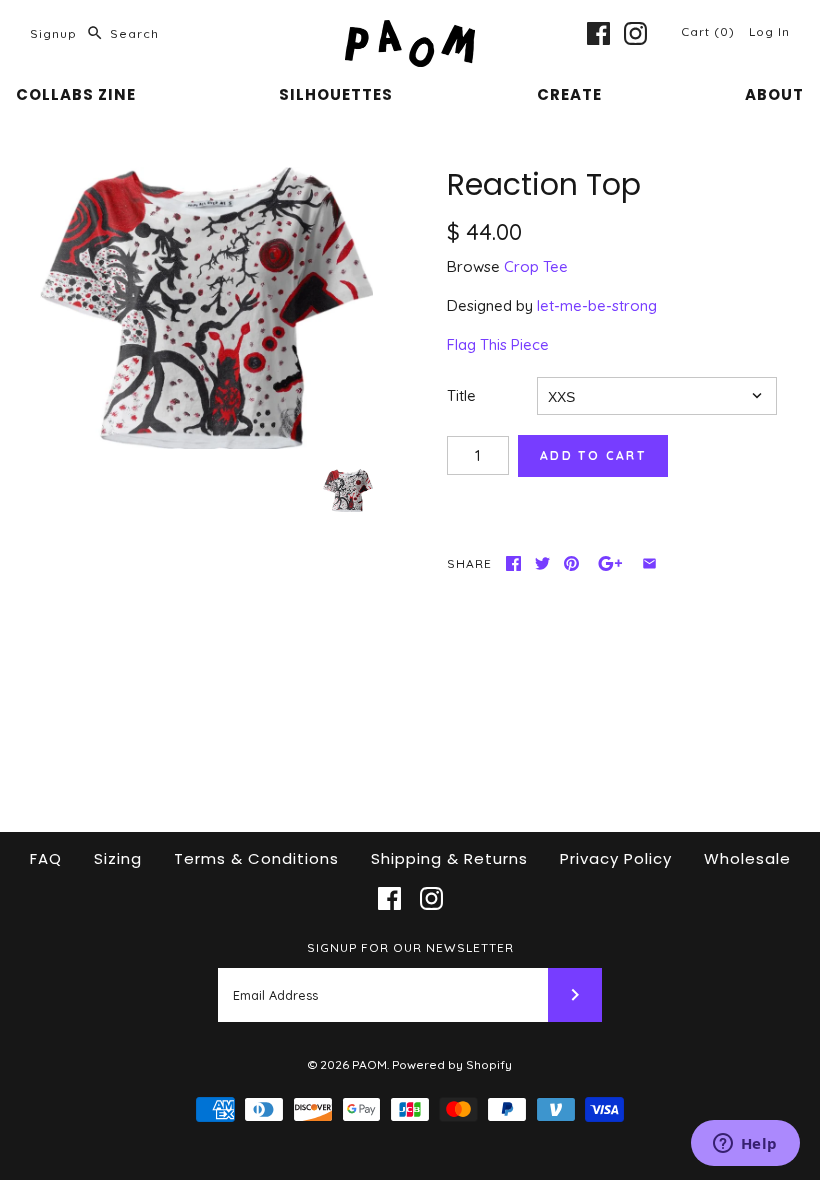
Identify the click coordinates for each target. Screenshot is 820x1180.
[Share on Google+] (610, 563)
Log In (769, 31)
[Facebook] (598, 33)
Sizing (118, 858)
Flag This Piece (498, 344)
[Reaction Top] (206, 308)
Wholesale (747, 858)
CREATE (569, 94)
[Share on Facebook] (513, 563)
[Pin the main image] (571, 563)
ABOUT (774, 94)
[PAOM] (410, 31)
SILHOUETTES (336, 94)
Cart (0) (710, 31)
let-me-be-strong (597, 305)
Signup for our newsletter (410, 947)
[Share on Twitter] (542, 563)
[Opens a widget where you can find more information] (745, 1145)
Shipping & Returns (449, 858)
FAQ (46, 858)
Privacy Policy (616, 858)
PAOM (369, 1064)
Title (461, 395)
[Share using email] (649, 563)
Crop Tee (536, 266)
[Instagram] (635, 33)
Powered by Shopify (452, 1064)
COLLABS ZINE (76, 94)
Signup (53, 33)
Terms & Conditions (256, 858)
